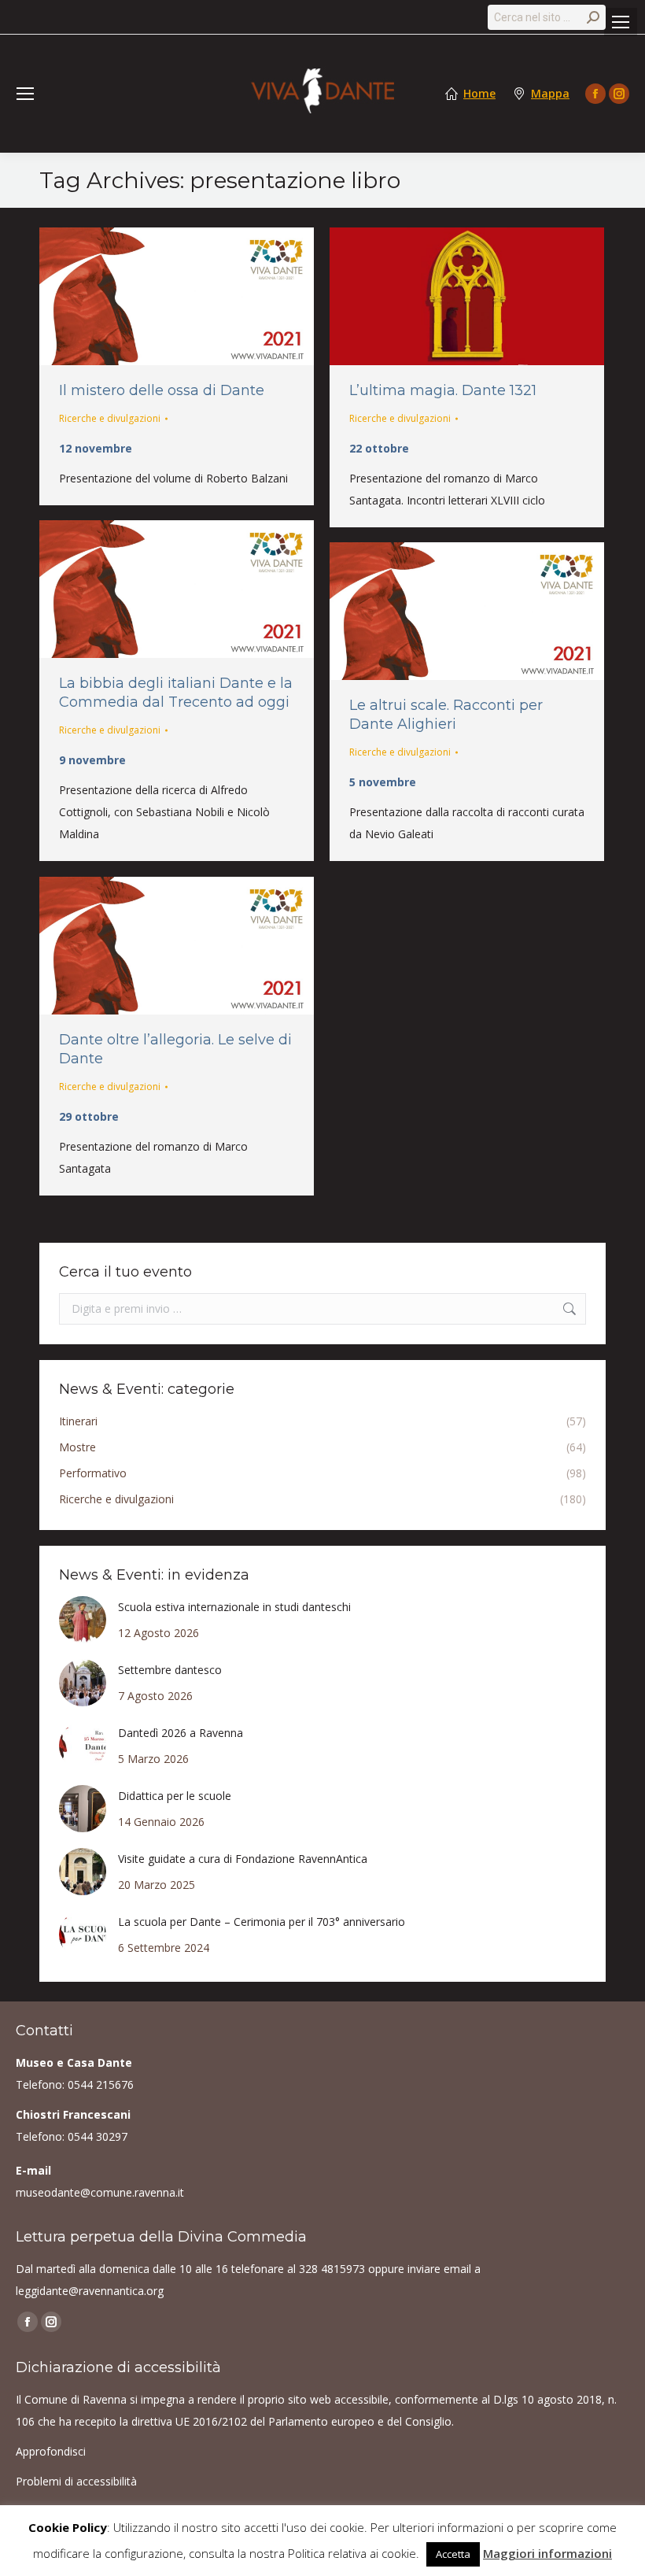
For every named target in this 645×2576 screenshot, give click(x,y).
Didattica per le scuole (175, 1796)
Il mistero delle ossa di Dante (162, 390)
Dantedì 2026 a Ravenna (181, 1733)
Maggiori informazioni (547, 2553)
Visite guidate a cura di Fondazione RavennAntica (243, 1859)
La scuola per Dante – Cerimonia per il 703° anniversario (262, 1922)
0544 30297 (98, 2136)
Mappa (550, 94)
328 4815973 (332, 2269)
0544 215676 (101, 2084)
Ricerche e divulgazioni (110, 418)
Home (479, 94)
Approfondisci (51, 2451)
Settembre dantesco (170, 1670)
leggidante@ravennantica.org (90, 2291)
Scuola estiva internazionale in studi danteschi (234, 1607)
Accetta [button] (453, 2554)
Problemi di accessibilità (76, 2481)
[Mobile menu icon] (621, 22)
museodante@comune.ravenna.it (100, 2192)
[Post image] (83, 1620)
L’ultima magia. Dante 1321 (443, 390)
